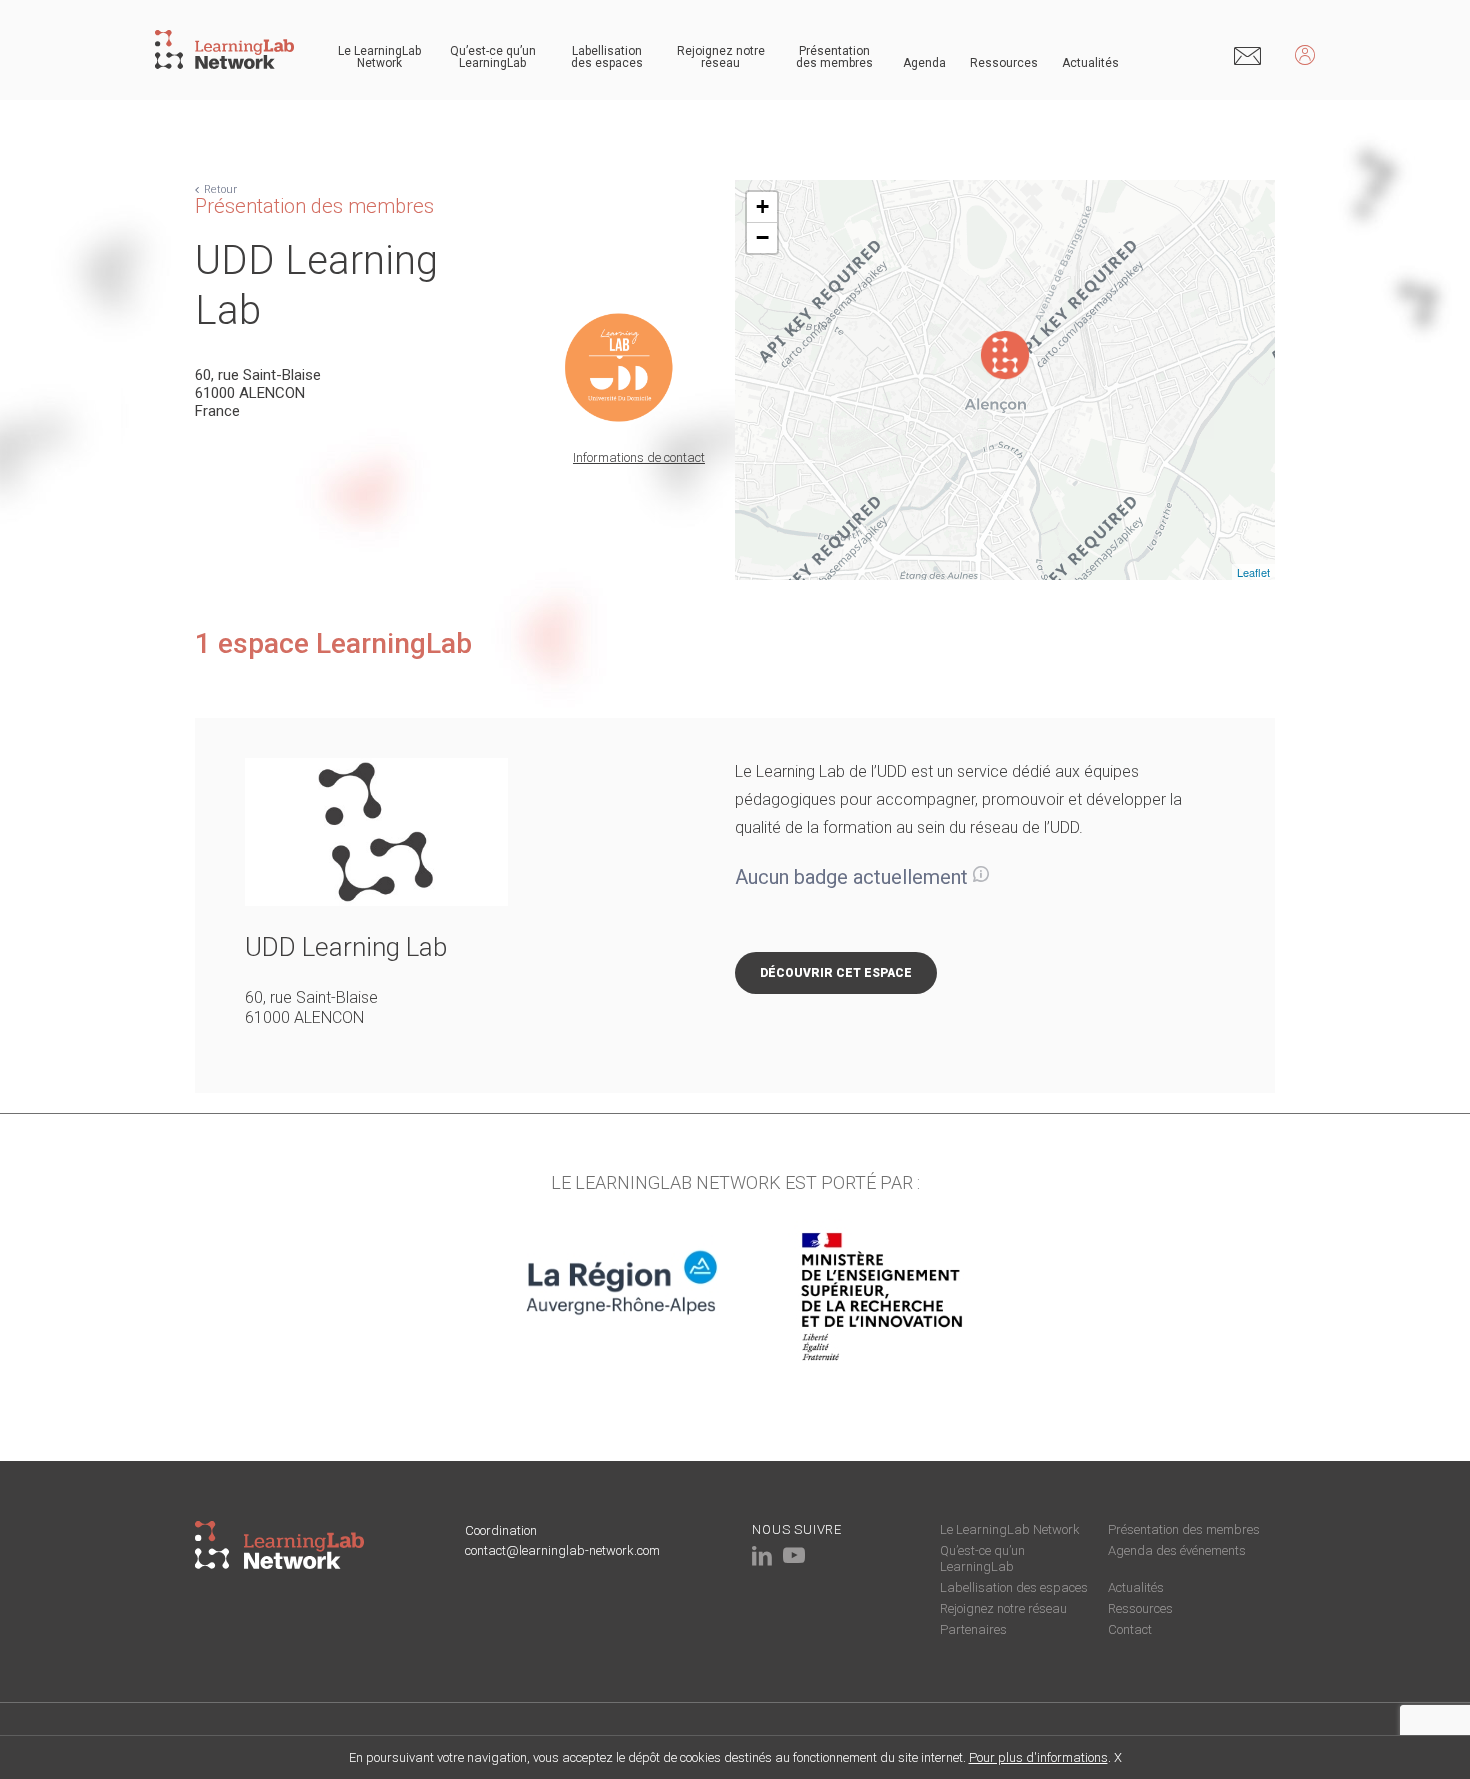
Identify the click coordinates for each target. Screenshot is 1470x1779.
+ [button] (762, 206)
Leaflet (1253, 572)
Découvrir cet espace (836, 973)
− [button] (762, 237)
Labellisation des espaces (607, 57)
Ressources (1004, 63)
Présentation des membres (834, 57)
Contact (1130, 1629)
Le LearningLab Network (379, 57)
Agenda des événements (1177, 1550)
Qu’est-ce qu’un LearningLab (493, 57)
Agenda (924, 63)
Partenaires (973, 1629)
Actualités (1090, 63)
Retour (220, 189)
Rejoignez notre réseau (721, 57)
